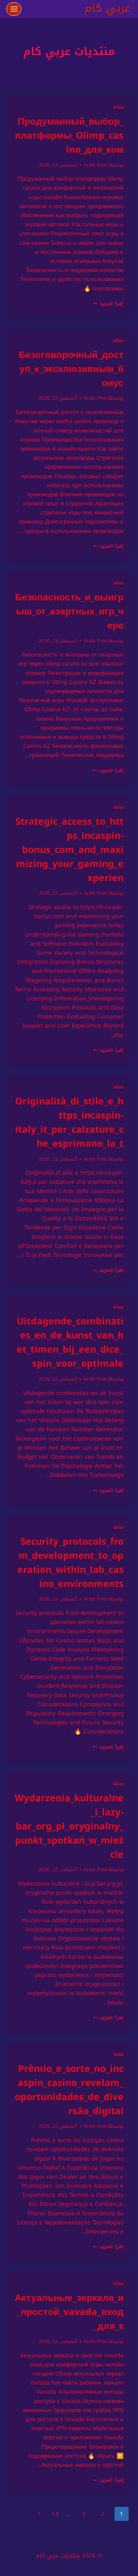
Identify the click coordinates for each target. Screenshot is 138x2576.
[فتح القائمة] (14, 9)
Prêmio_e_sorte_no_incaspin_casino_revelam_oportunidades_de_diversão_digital (69, 2090)
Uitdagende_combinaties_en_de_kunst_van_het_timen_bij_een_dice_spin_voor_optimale (70, 1342)
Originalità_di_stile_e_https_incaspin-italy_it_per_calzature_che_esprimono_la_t (69, 1122)
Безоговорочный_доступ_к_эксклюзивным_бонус (71, 369)
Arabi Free (95, 165)
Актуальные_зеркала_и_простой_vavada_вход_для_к (69, 2312)
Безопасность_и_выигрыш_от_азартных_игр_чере (69, 611)
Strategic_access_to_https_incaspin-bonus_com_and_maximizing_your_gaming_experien (70, 850)
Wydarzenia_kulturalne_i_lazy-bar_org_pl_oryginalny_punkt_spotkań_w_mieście (69, 1826)
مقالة (118, 107)
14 (55, 2514)
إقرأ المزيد (108, 304)
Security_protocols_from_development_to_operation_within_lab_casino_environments (71, 1563)
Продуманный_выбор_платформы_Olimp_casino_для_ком (69, 135)
